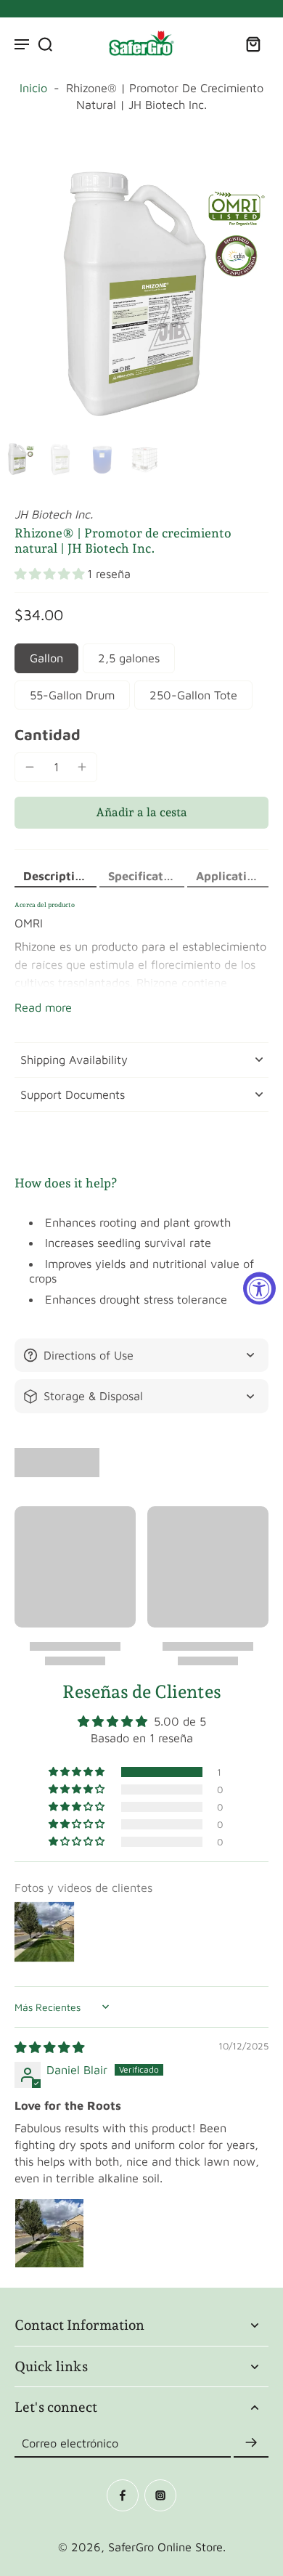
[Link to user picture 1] (49, 2233)
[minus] (30, 767)
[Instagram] (160, 2495)
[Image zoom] (141, 293)
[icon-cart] (253, 44)
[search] (45, 44)
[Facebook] (123, 2495)
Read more (43, 1007)
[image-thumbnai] (18, 459)
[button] (51, 574)
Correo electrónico (70, 2442)
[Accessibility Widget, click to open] (259, 1288)
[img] (49, 2047)
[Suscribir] (251, 2443)
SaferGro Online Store (165, 2547)
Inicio (33, 88)
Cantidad (48, 734)
